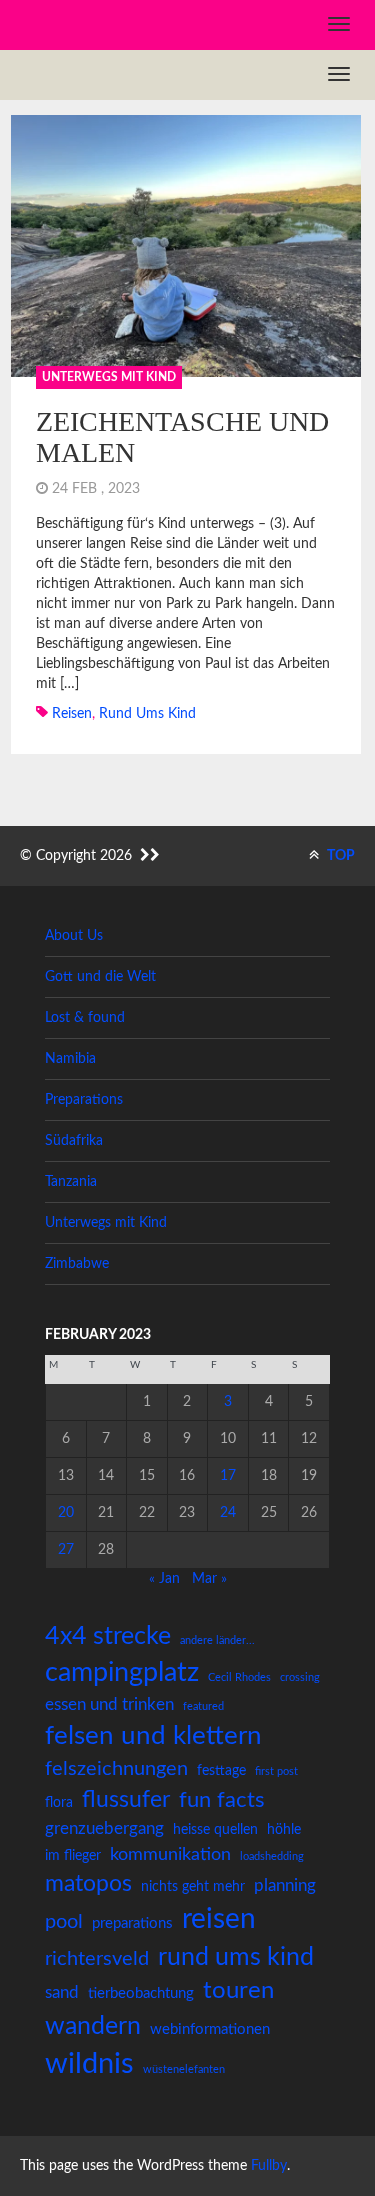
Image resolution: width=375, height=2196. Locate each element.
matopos (88, 1884)
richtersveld (97, 1959)
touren (238, 1991)
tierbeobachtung (141, 1993)
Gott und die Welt (100, 977)
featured (203, 1706)
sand (62, 1992)
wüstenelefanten (184, 2069)
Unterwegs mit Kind (109, 377)
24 (228, 1513)
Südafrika (74, 1141)
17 (228, 1476)
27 (66, 1550)
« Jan (164, 1579)
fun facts (222, 1800)
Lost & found (85, 1018)
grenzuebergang (104, 1828)
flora (59, 1803)
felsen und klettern (153, 1736)
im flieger (73, 1856)
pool (64, 1922)
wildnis (89, 2064)
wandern (93, 2026)
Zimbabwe (77, 1264)
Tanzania (71, 1182)
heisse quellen (215, 1830)
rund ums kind (147, 714)
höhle (284, 1830)
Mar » (209, 1579)
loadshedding (272, 1856)
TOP (339, 856)
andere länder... (217, 1640)
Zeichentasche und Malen (182, 437)
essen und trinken (109, 1704)
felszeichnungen (116, 1769)
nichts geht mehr (193, 1887)
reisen (72, 714)
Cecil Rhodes (239, 1677)
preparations (132, 1923)
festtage (221, 1771)
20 (66, 1513)
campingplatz (122, 1672)
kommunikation (170, 1854)
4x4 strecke (108, 1636)
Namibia (70, 1059)
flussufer (126, 1800)
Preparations (84, 1100)
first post (276, 1771)
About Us (74, 936)
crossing (300, 1677)
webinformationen (210, 2029)
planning (285, 1885)
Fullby (269, 2166)
